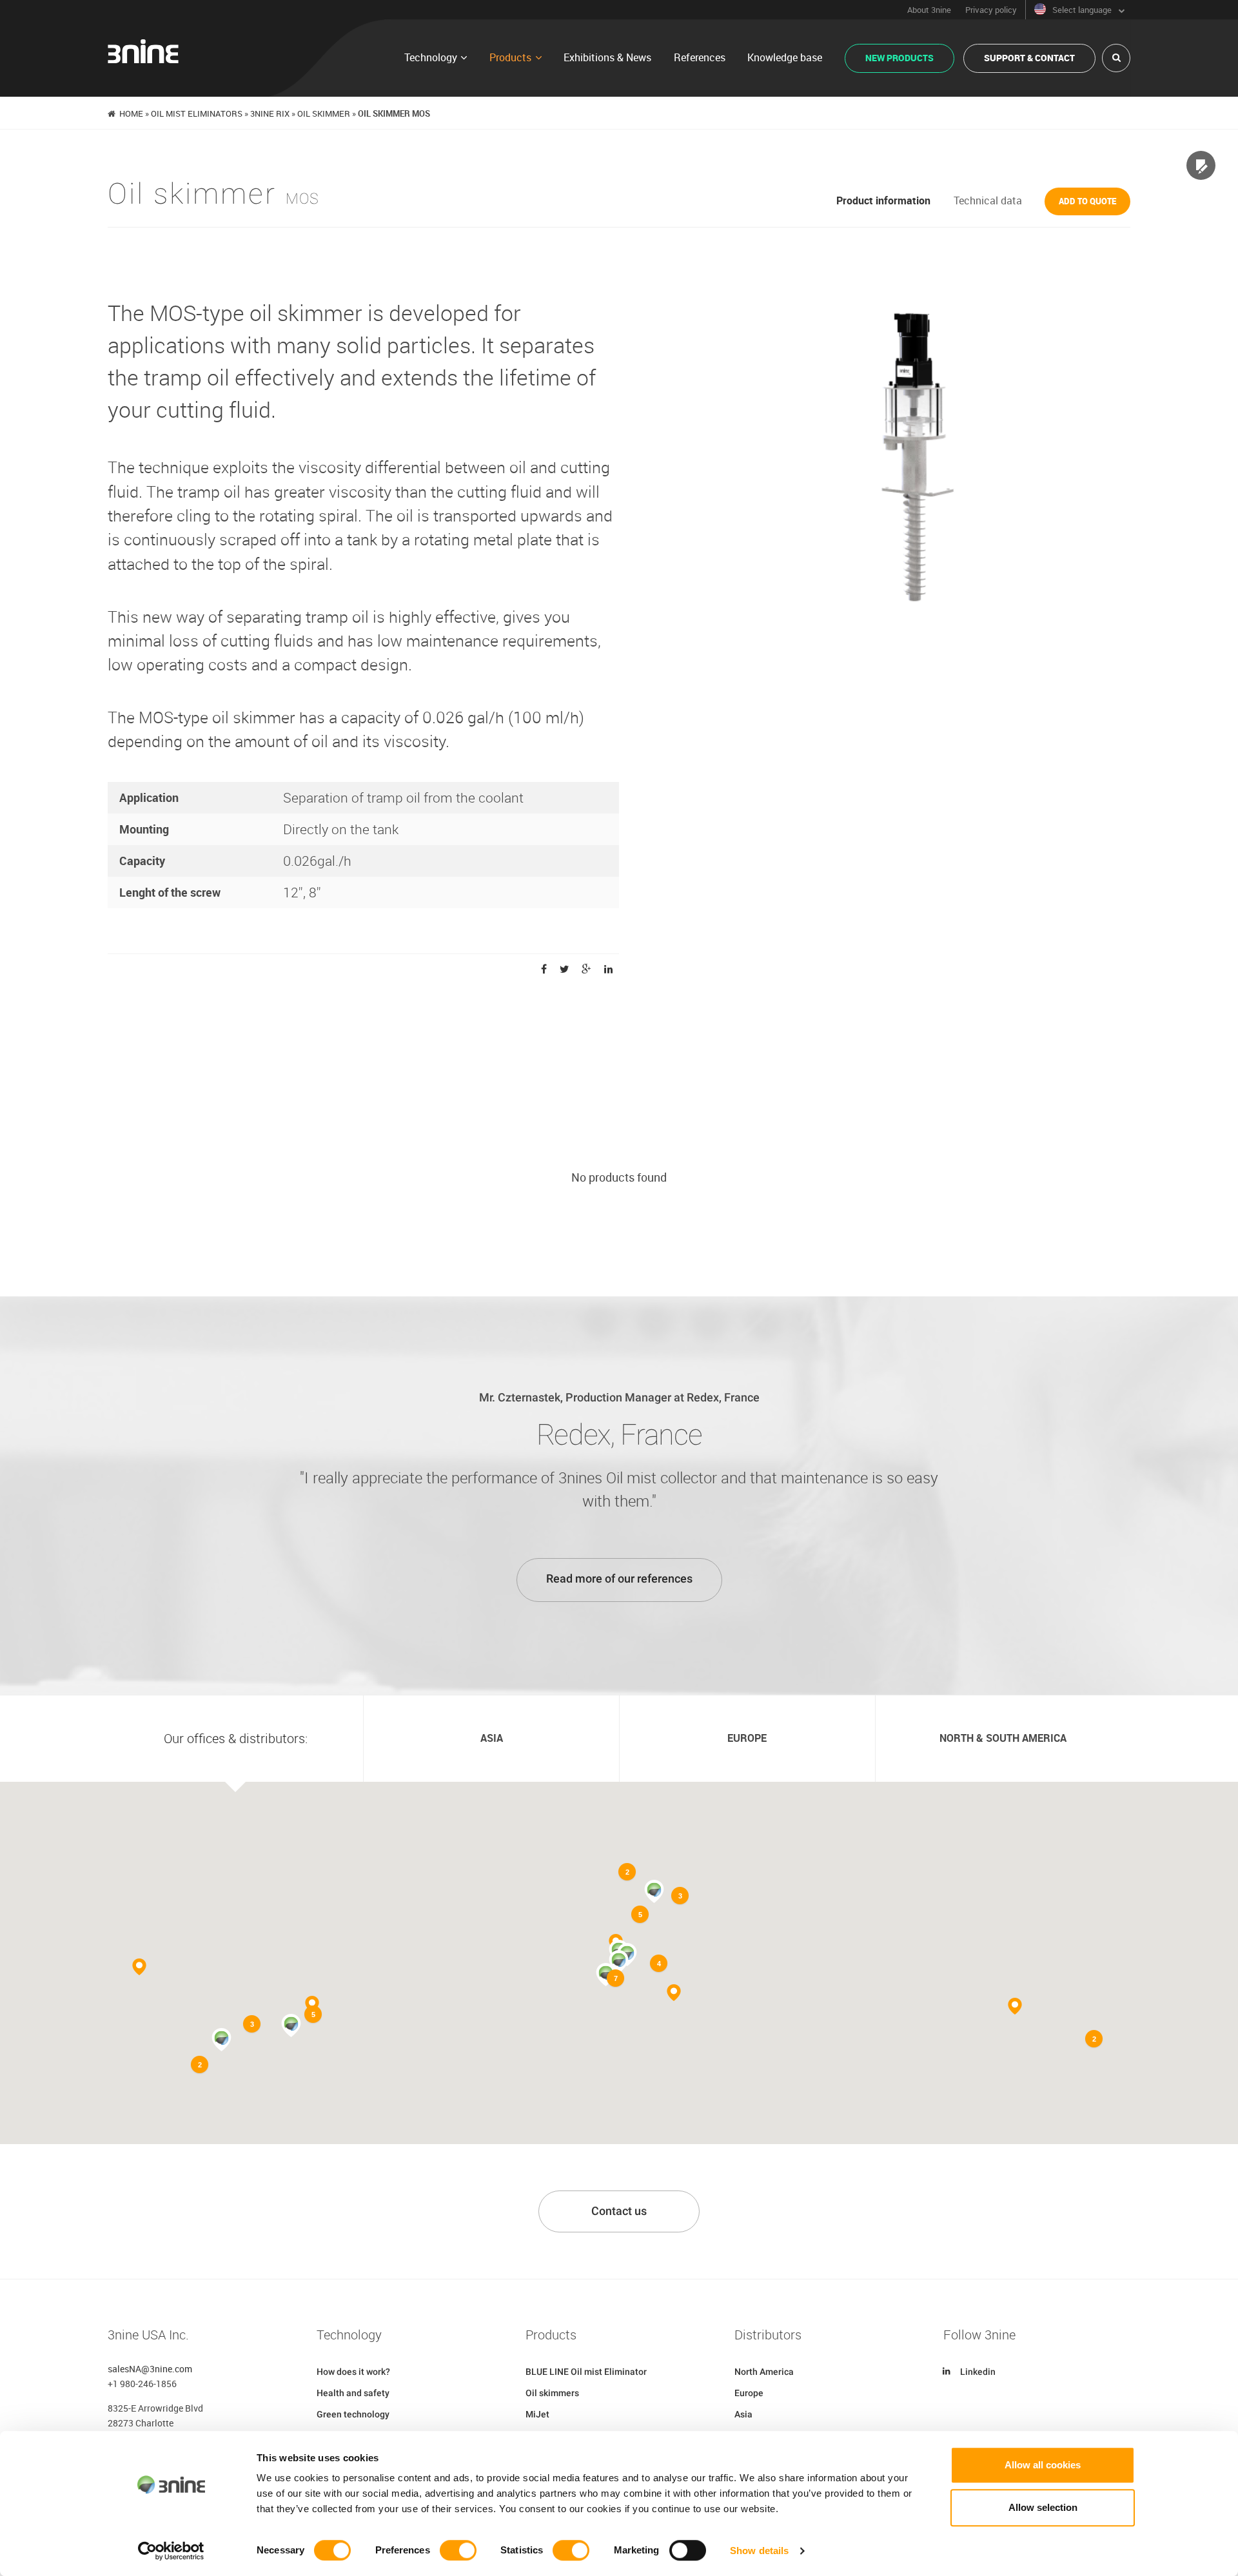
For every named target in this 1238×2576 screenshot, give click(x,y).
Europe (749, 2393)
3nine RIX (270, 113)
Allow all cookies (1043, 2465)
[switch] (458, 2550)
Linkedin (978, 2372)
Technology (431, 57)
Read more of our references (619, 1579)
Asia (743, 2414)
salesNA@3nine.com (150, 2369)
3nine (143, 51)
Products (510, 57)
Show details (759, 2551)
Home (131, 113)
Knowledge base (785, 57)
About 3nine (929, 10)
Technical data (988, 200)
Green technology (353, 2414)
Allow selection (1043, 2507)
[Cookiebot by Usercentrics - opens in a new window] (171, 2551)
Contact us (619, 2211)
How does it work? (353, 2372)
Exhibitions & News (607, 57)
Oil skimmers (552, 2393)
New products (899, 58)
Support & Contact (1029, 58)
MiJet (537, 2414)
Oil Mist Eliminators (197, 113)
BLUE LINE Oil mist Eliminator (586, 2372)
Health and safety (353, 2393)
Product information (883, 200)
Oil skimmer (324, 113)
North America (764, 2372)
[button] (619, 1962)
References (700, 57)
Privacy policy (991, 10)
